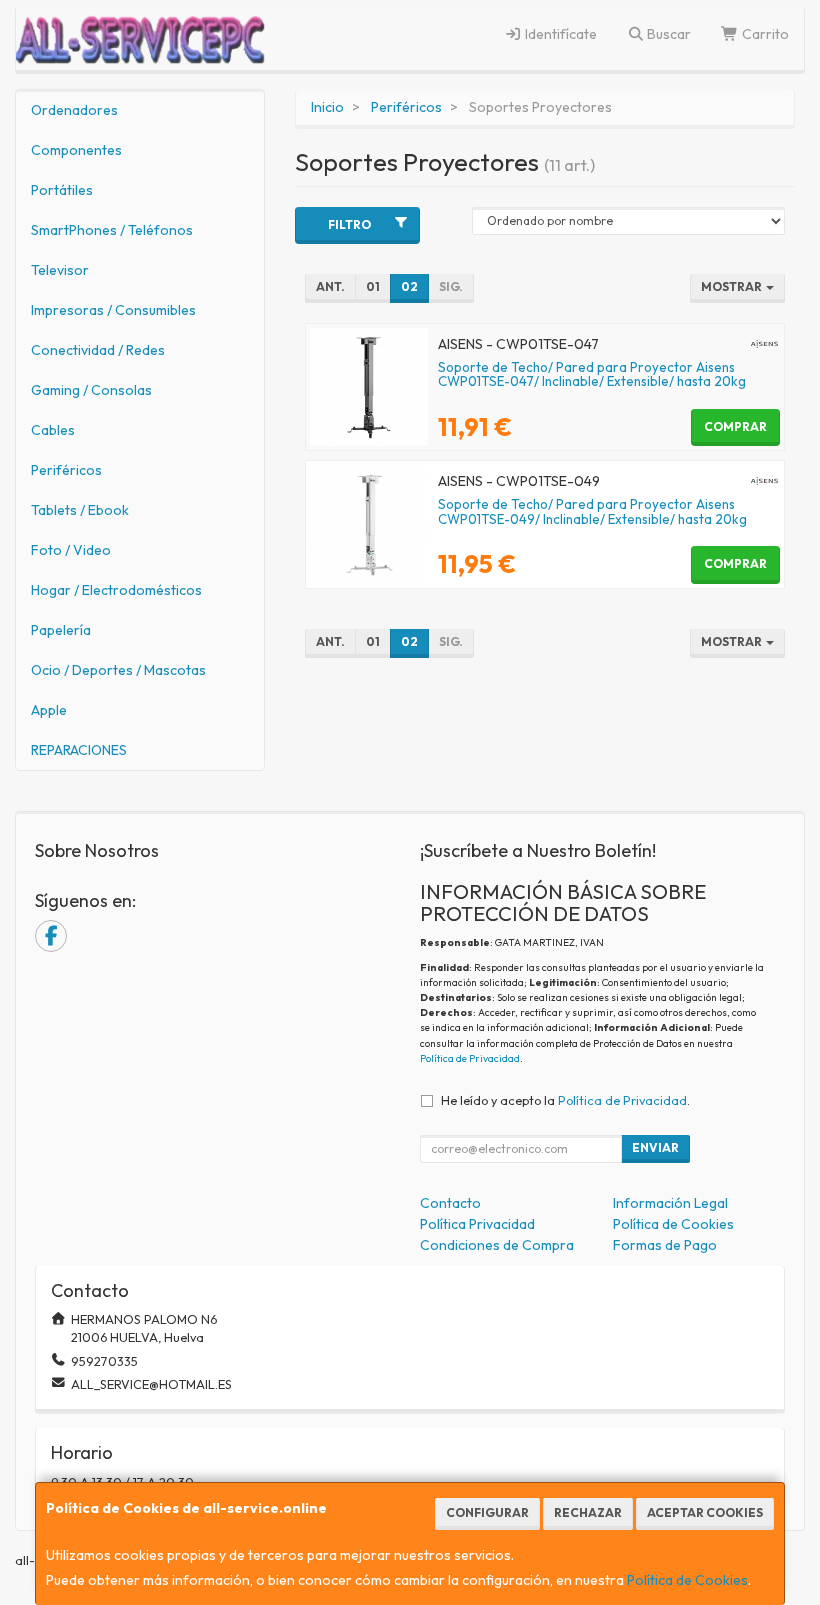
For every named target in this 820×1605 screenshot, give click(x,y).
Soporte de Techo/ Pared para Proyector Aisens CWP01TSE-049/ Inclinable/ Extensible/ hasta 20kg (592, 511)
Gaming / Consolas (91, 390)
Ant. (330, 286)
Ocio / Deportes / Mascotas (118, 670)
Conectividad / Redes (98, 350)
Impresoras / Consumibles (113, 310)
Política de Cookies (687, 1580)
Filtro (349, 224)
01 (373, 286)
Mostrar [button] (732, 286)
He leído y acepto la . (565, 1100)
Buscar (667, 34)
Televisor (60, 270)
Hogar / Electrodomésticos (116, 590)
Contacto (450, 1203)
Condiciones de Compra (497, 1245)
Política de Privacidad (470, 1058)
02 (409, 286)
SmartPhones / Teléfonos (112, 230)
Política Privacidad (477, 1224)
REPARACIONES (79, 750)
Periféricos (66, 470)
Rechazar (588, 1512)
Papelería (61, 630)
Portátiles (62, 190)
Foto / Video (71, 550)
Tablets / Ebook (80, 510)
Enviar (655, 1147)
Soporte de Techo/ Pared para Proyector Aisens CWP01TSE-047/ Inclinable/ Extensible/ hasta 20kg (592, 374)
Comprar (735, 426)
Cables (53, 430)
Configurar (487, 1512)
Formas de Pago (665, 1245)
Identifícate (559, 34)
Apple (49, 710)
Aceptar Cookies (705, 1512)
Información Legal (670, 1203)
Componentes (76, 150)
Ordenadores (74, 110)
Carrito (764, 34)
